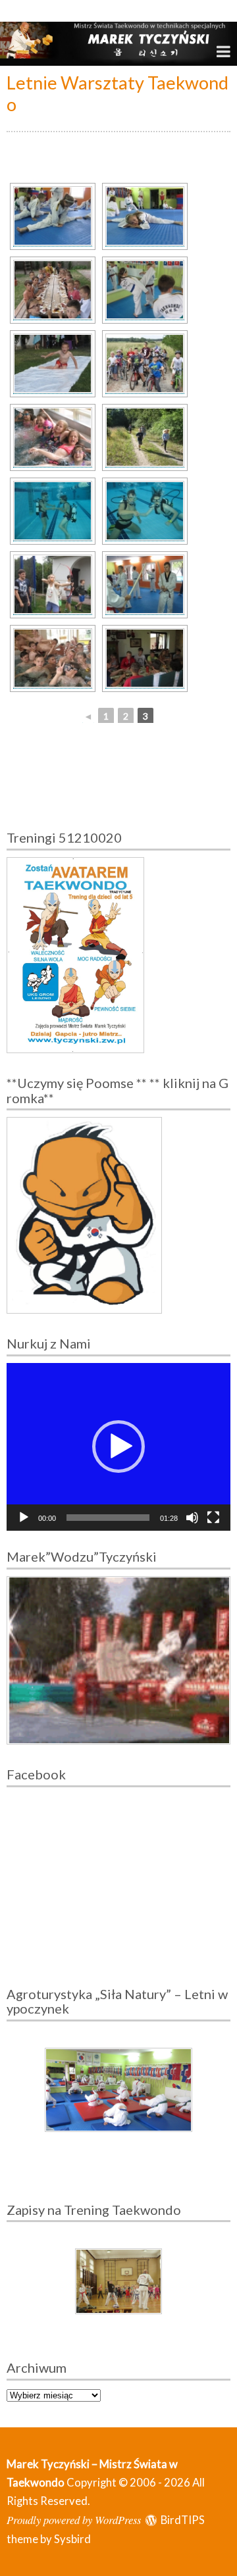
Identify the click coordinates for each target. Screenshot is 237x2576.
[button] (118, 1447)
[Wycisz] (192, 1518)
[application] (118, 1447)
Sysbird (72, 2539)
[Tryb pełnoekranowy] (213, 1518)
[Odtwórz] (24, 1518)
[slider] (108, 1518)
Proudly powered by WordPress (74, 2519)
